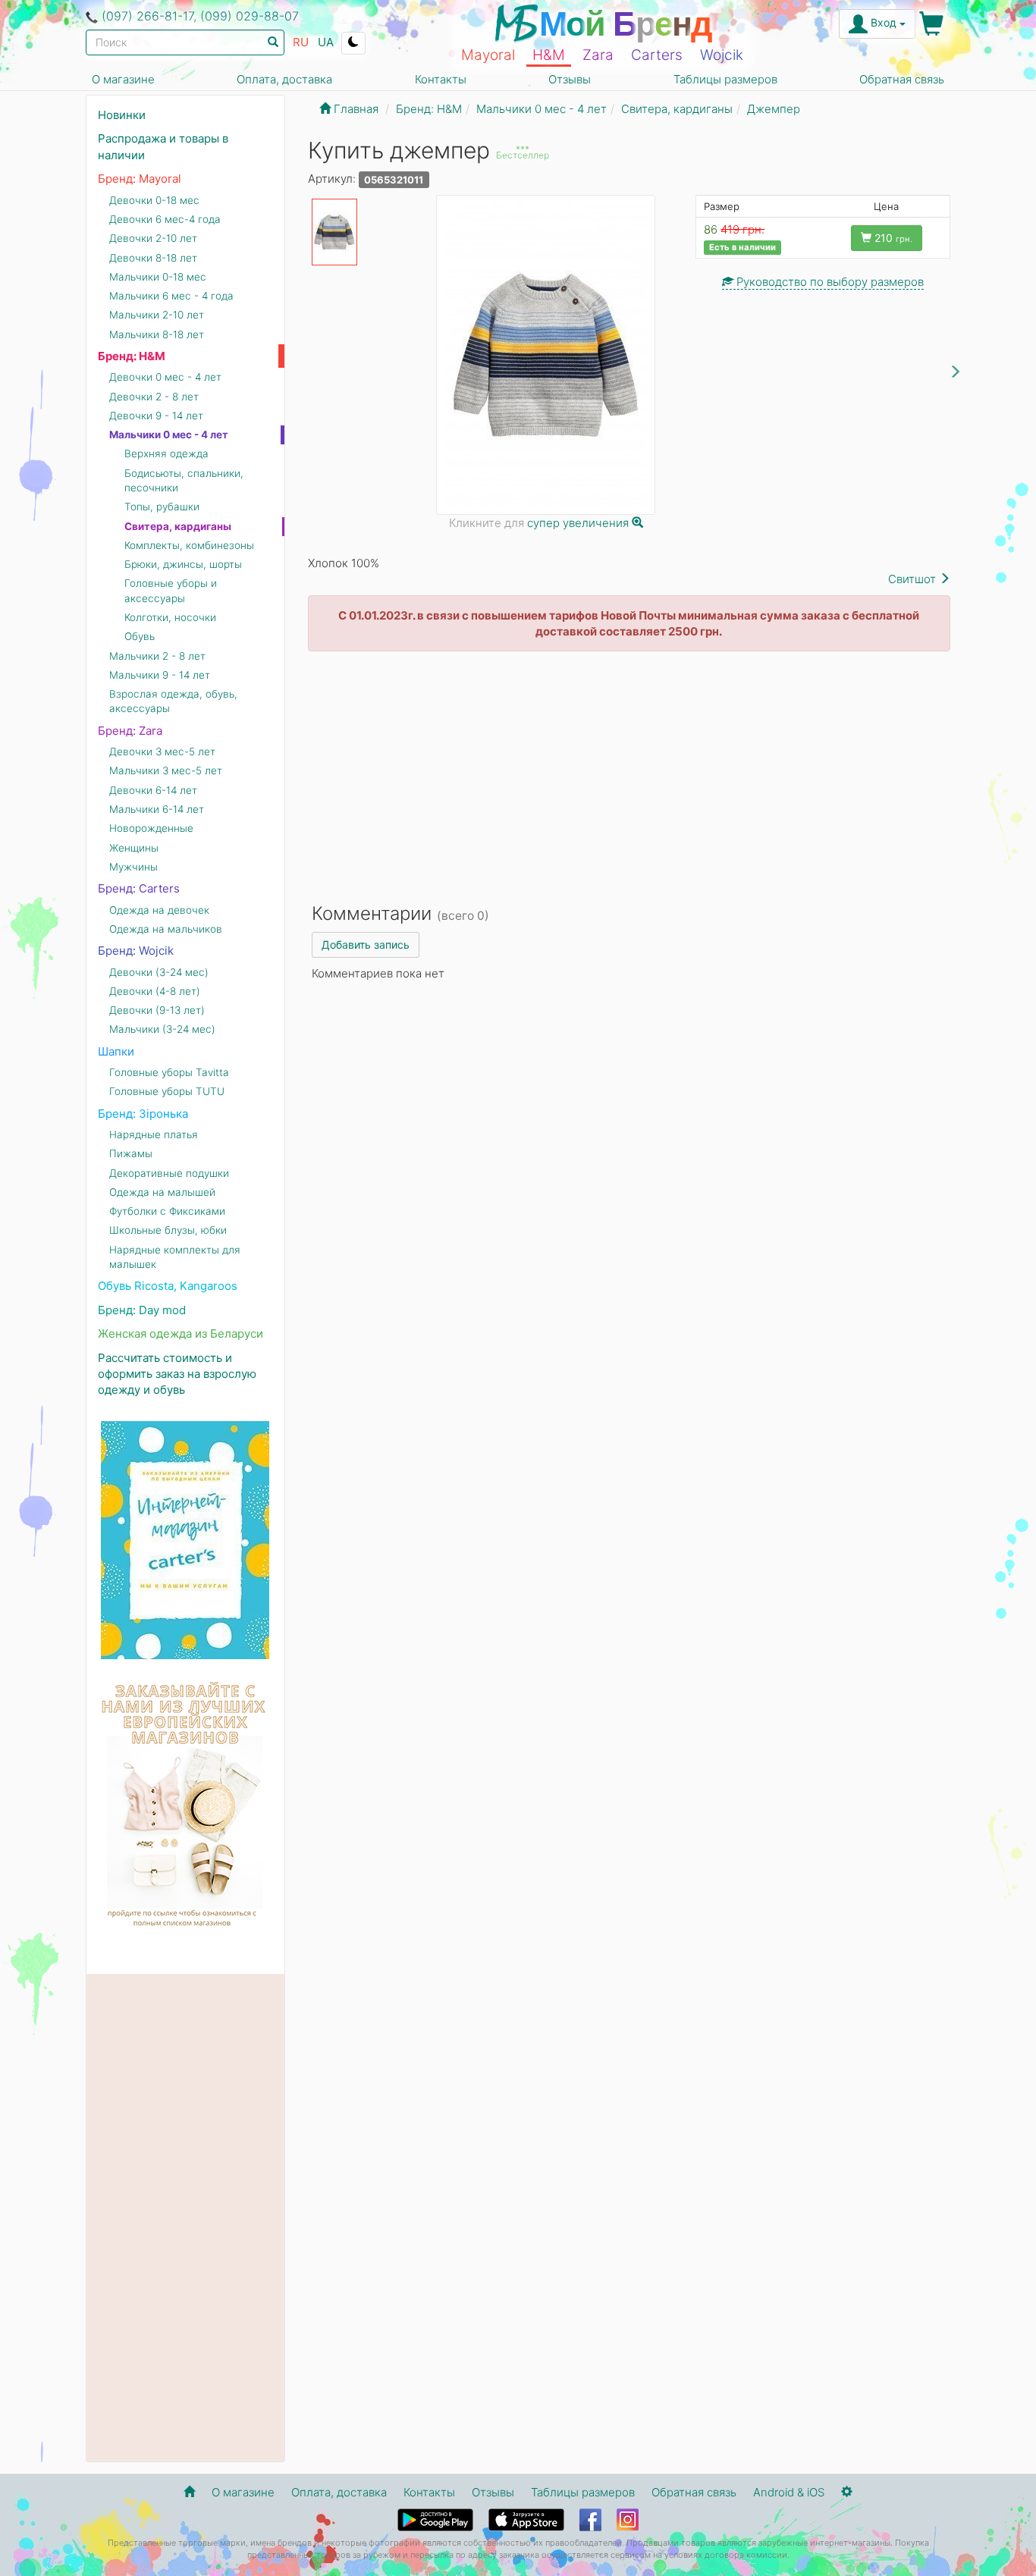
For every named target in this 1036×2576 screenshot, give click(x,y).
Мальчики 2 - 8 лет (157, 656)
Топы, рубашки (162, 507)
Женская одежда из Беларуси (181, 1333)
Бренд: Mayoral (140, 179)
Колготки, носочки (170, 617)
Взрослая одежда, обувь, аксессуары (173, 701)
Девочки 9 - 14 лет (156, 416)
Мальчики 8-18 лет (157, 334)
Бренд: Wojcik (136, 951)
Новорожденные (151, 828)
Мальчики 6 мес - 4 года (171, 296)
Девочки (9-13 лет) (157, 1010)
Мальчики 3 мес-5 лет (166, 770)
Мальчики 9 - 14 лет (160, 675)
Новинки (122, 115)
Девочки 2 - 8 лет (154, 397)
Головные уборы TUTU (167, 1091)
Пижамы (131, 1153)
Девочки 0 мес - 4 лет (165, 377)
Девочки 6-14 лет (153, 790)
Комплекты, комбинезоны (189, 545)
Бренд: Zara (130, 731)
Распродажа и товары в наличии (163, 146)
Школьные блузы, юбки (168, 1230)
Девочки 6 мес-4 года (165, 219)
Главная (355, 109)
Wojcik (722, 55)
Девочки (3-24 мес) (159, 972)
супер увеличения (579, 523)
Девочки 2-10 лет (153, 238)
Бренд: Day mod (142, 1310)
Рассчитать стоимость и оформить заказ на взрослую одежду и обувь (177, 1374)
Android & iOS (789, 2492)
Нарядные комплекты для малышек (175, 1257)
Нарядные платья (154, 1134)
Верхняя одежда (166, 453)
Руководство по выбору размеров (829, 282)
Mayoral (488, 55)
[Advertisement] (629, 773)
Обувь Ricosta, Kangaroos (168, 1286)
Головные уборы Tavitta (169, 1072)
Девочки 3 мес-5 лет (162, 751)
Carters (657, 55)
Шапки (116, 1051)
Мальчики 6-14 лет (157, 809)
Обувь (140, 636)
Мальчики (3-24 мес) (162, 1029)
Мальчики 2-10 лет (157, 315)
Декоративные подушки (169, 1173)
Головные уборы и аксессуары (171, 590)
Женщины (134, 848)
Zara (598, 55)
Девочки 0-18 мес (154, 200)
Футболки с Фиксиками (167, 1211)
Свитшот (914, 579)
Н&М (549, 55)
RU (301, 42)
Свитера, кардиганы (178, 526)
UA (326, 42)
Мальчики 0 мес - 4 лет (169, 435)
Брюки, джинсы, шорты (183, 564)
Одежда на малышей (162, 1192)
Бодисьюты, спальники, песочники (184, 480)
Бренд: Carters (139, 888)
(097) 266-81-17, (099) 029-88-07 (200, 16)
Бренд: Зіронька (143, 1114)
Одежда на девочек (159, 910)
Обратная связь (902, 79)
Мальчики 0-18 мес (158, 277)
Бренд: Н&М (132, 356)
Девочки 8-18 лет (153, 258)
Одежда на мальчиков (166, 929)
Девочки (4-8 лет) (155, 991)
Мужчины (133, 867)
